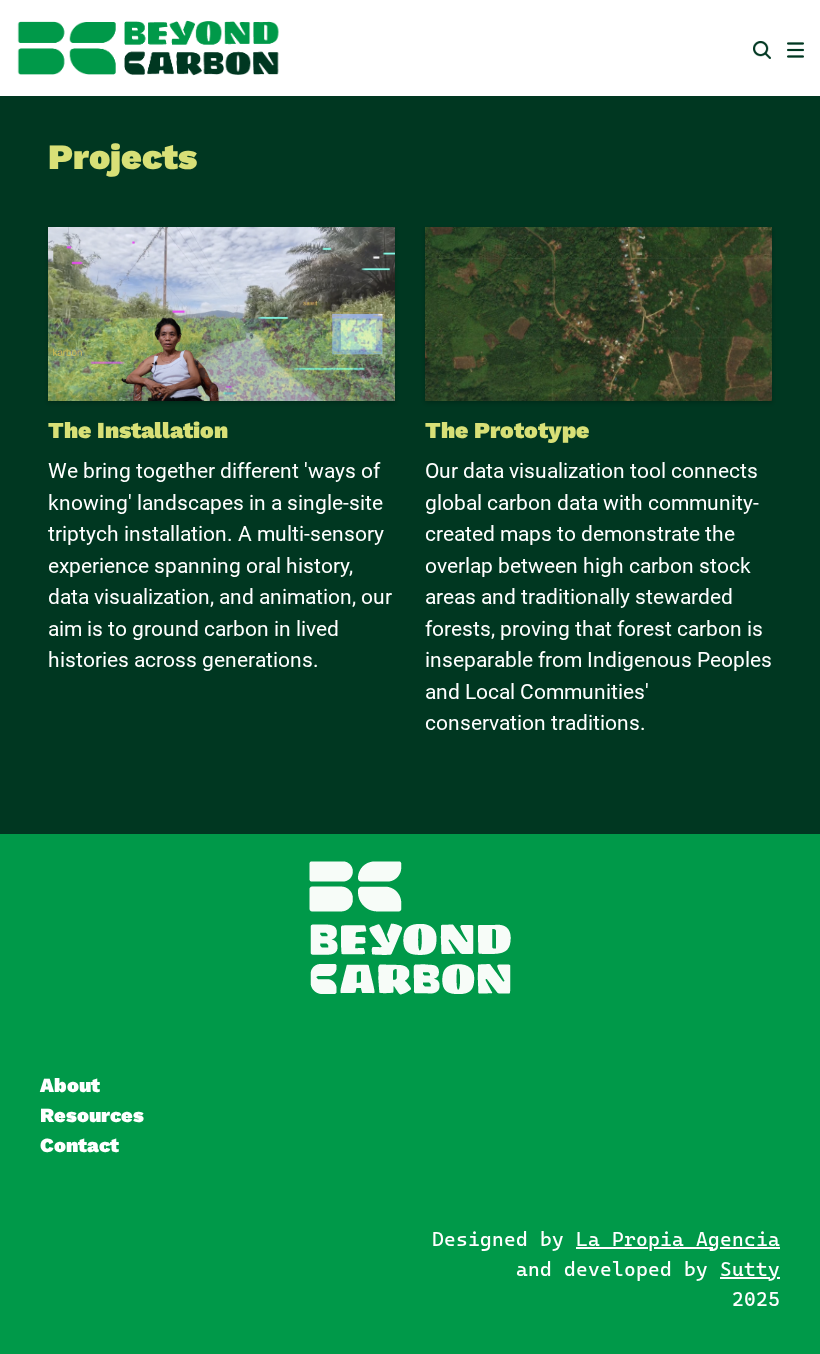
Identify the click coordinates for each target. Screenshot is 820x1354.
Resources (92, 1115)
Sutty (750, 1269)
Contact (79, 1145)
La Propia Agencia (678, 1239)
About (70, 1085)
